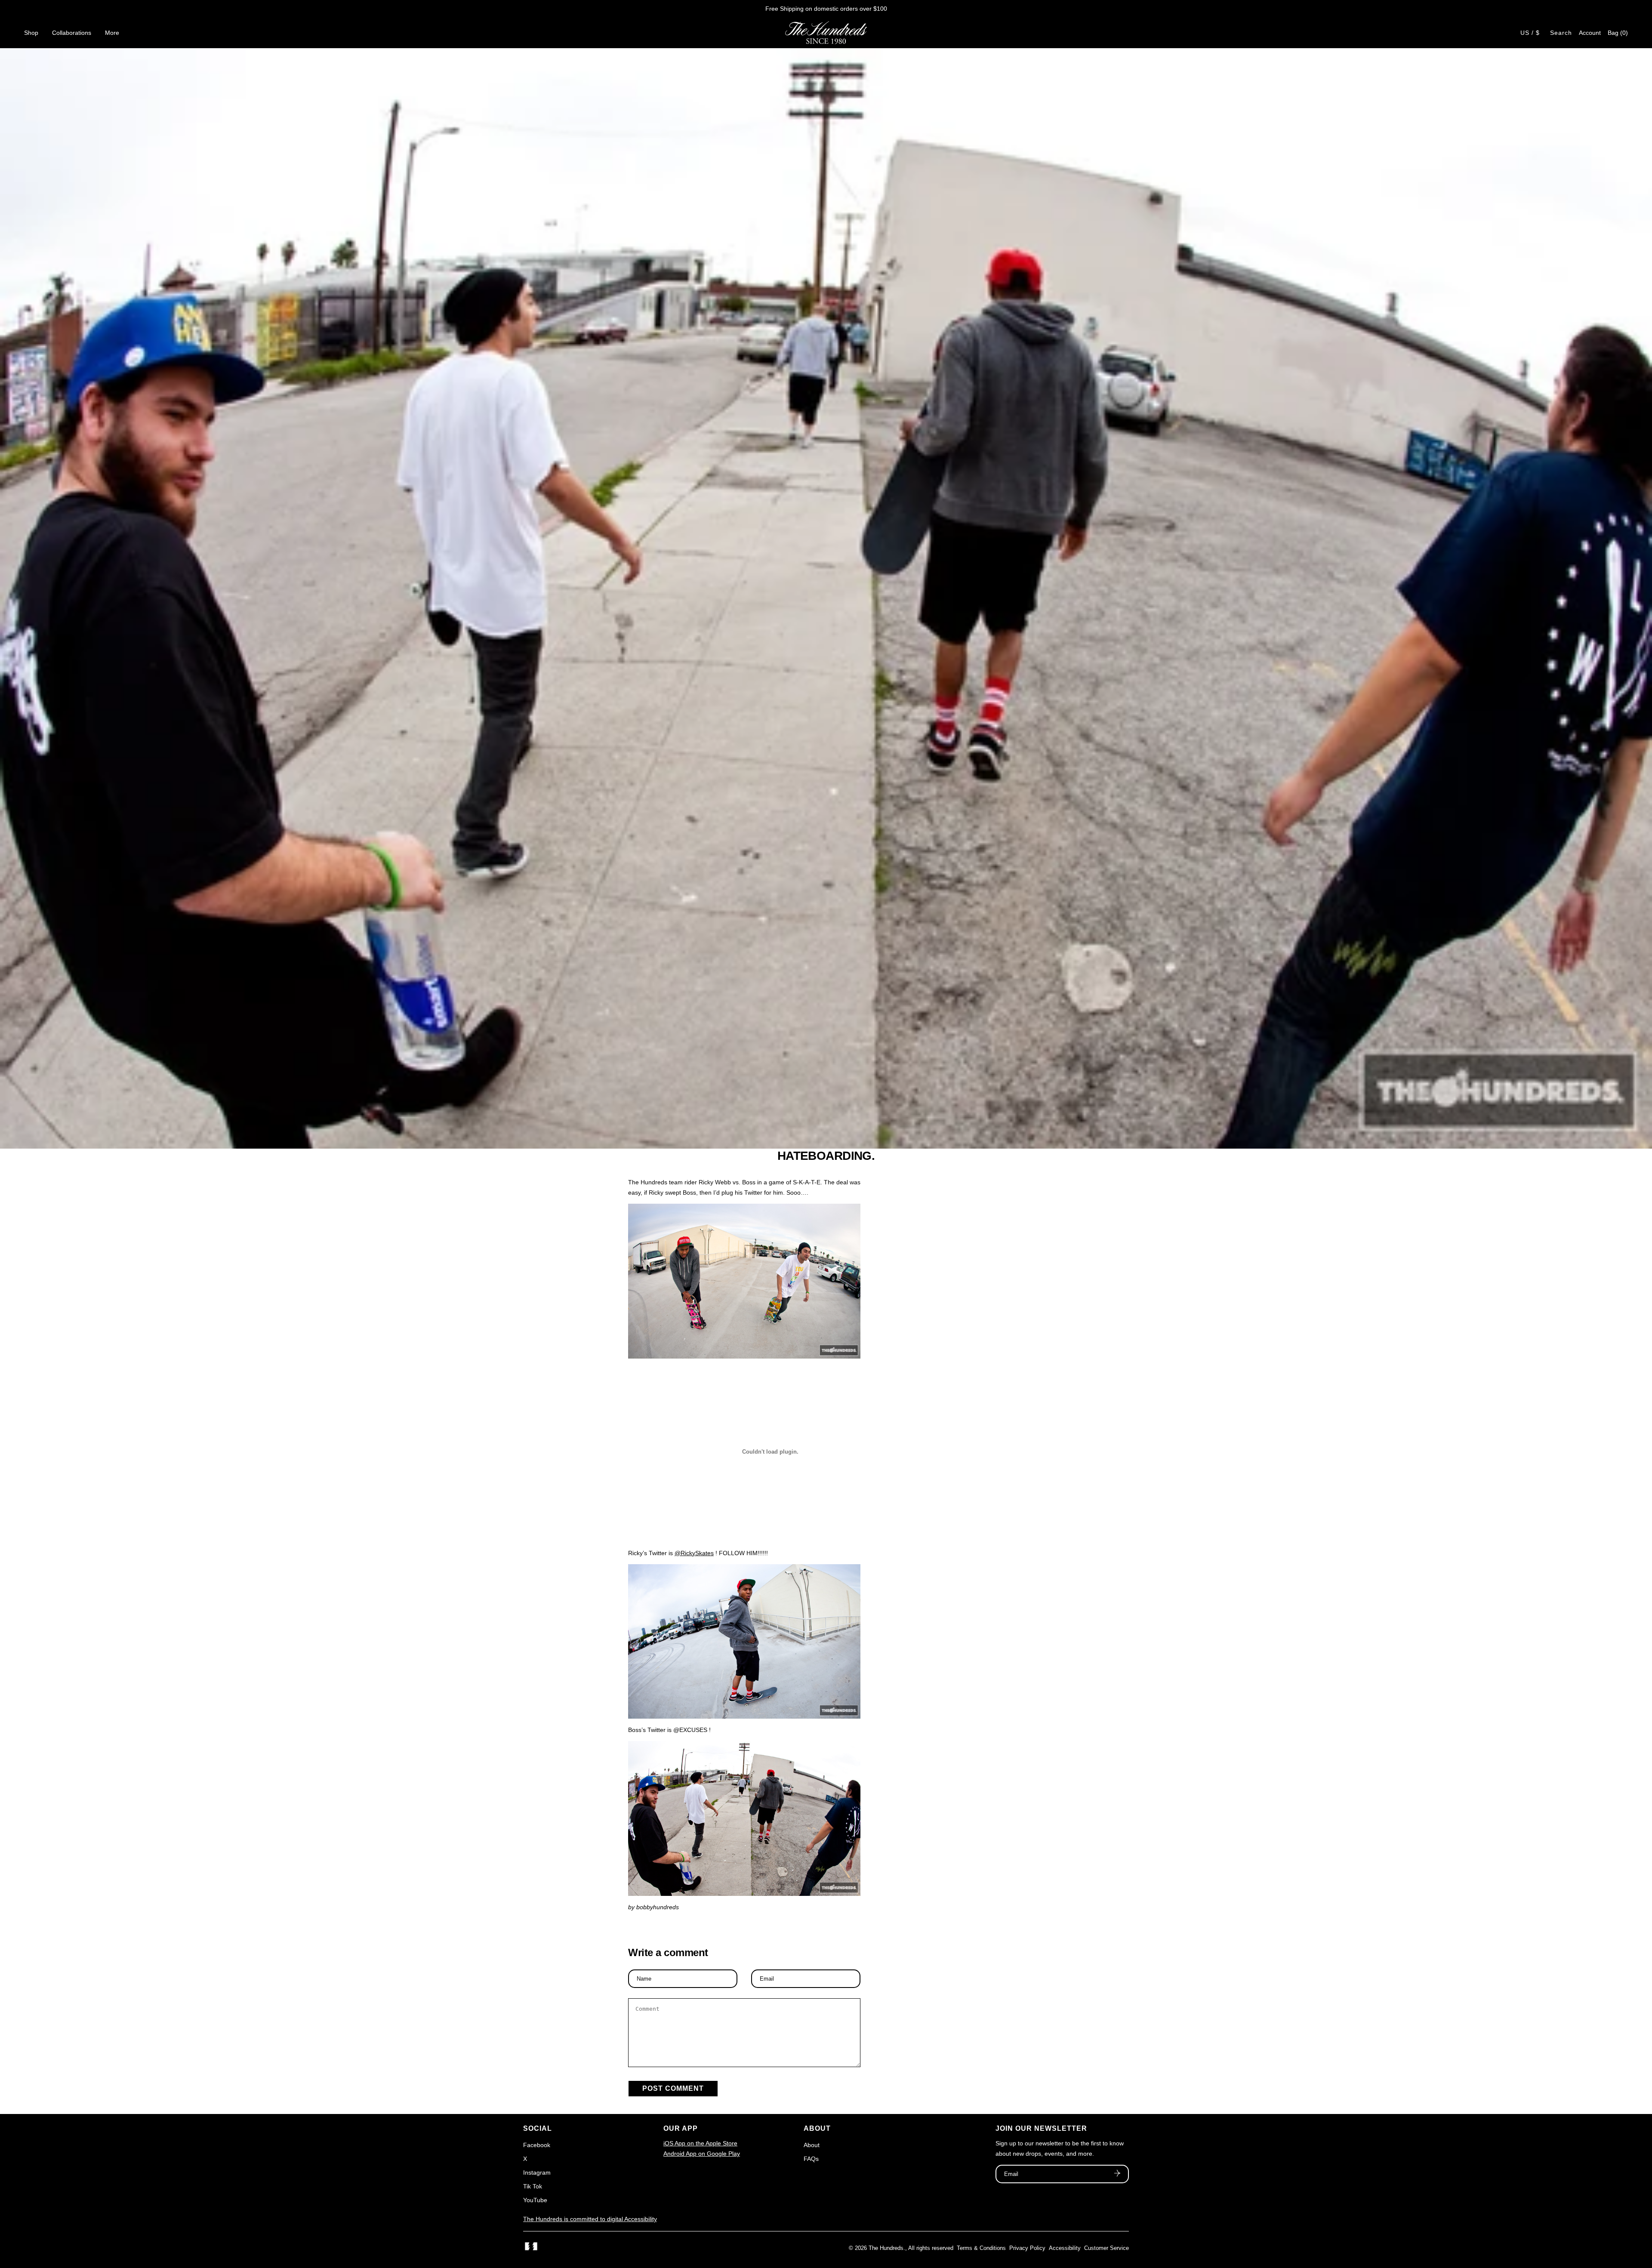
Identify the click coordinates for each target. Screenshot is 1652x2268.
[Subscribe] (1117, 2174)
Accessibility (1065, 2248)
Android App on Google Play (702, 2154)
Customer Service (1106, 2248)
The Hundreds (886, 2248)
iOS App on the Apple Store (700, 2143)
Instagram (537, 2172)
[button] (1618, 33)
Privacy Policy (1027, 2248)
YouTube (535, 2200)
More (112, 33)
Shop (31, 33)
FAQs (811, 2159)
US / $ (1530, 33)
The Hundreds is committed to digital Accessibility (590, 2219)
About (812, 2145)
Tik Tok (533, 2186)
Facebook (537, 2145)
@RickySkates (694, 1553)
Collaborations (72, 33)
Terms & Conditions (981, 2248)
